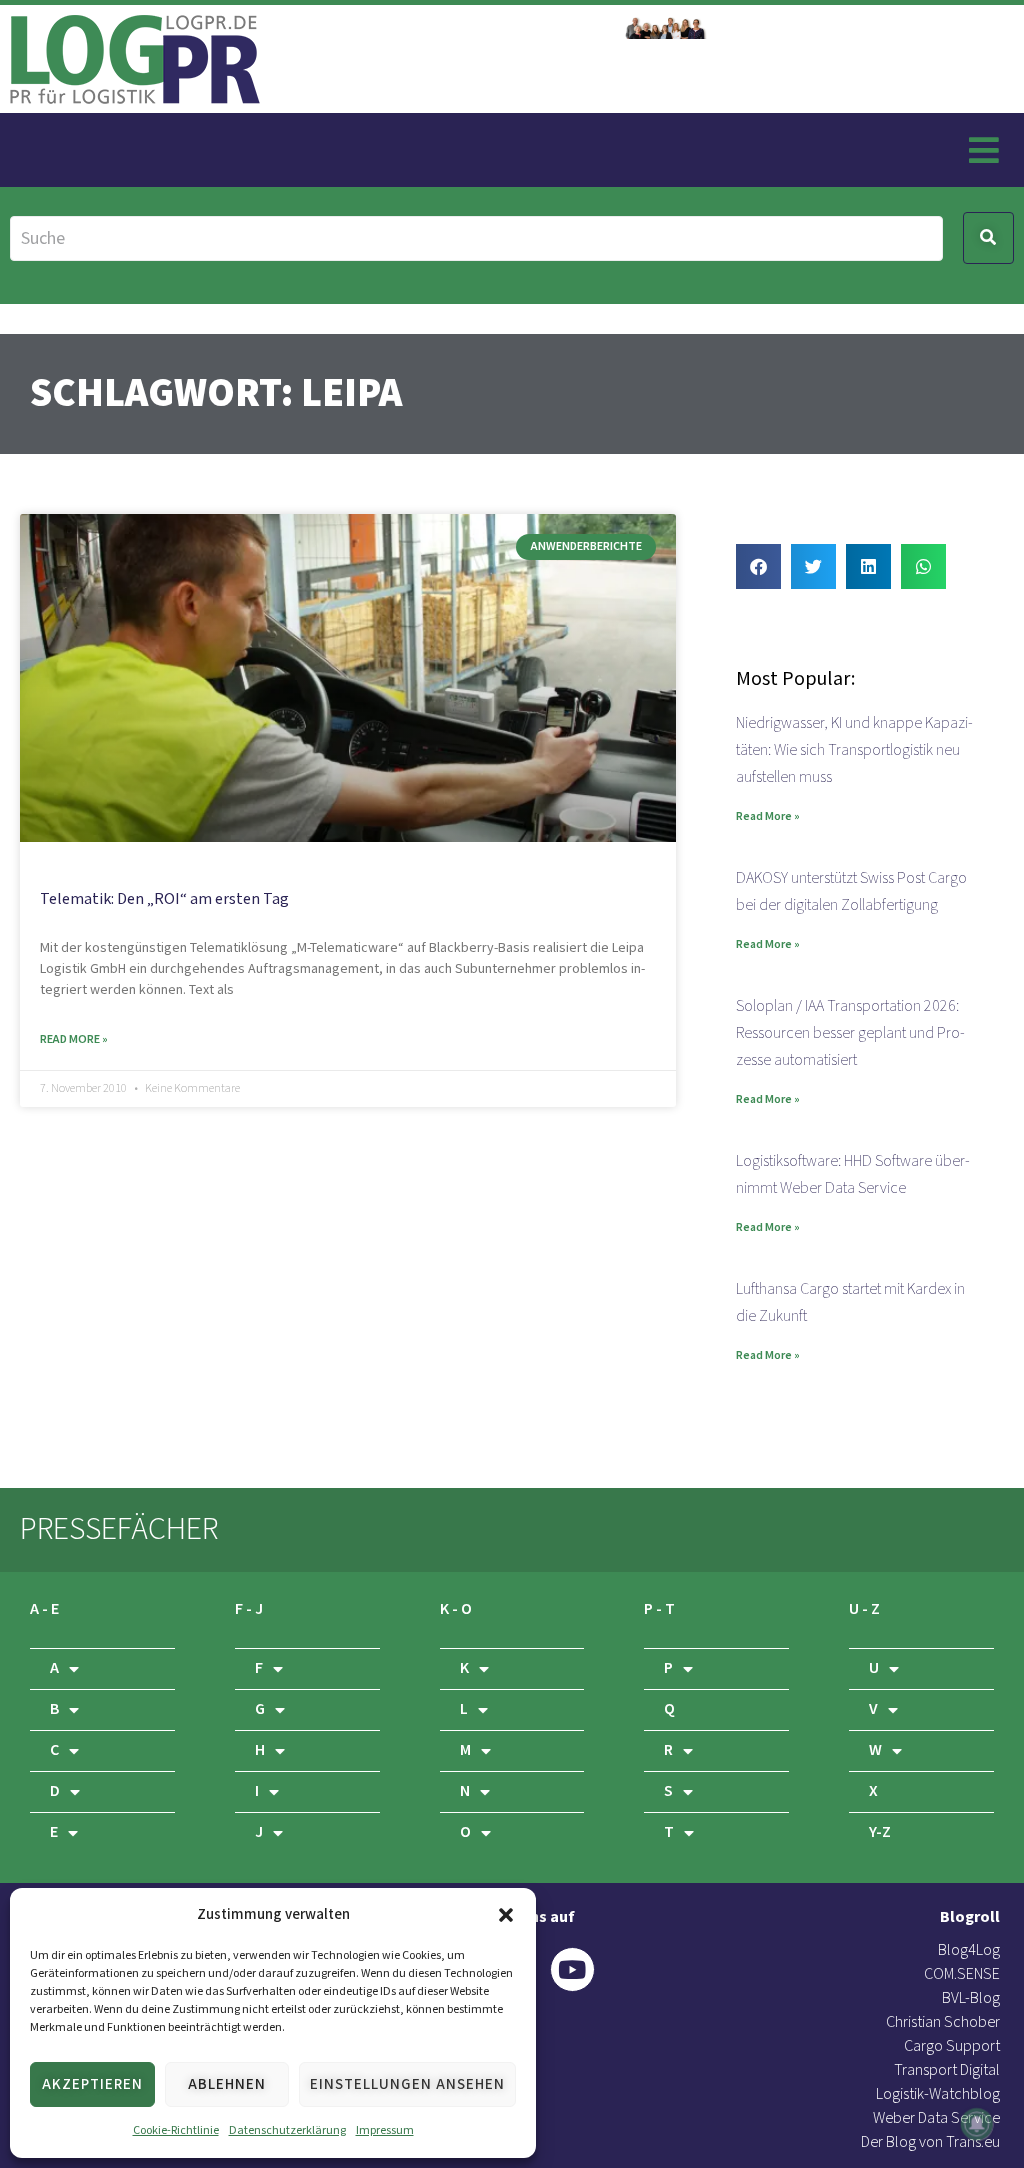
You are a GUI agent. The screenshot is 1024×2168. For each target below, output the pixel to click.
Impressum (385, 2130)
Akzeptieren (92, 2084)
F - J (249, 1609)
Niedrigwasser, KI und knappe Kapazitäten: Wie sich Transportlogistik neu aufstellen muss (854, 750)
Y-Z (880, 1832)
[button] (506, 1915)
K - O (456, 1609)
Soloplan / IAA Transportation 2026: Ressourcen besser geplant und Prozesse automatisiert (850, 1033)
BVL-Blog (971, 1998)
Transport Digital (947, 2070)
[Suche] (476, 238)
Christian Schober (943, 2022)
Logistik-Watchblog (938, 2094)
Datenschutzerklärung (287, 2130)
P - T (659, 1609)
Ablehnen (227, 2084)
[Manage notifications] (977, 2124)
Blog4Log (969, 1950)
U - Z (864, 1609)
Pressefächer (119, 1529)
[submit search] (988, 238)
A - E (44, 1609)
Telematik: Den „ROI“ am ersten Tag (164, 899)
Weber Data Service (936, 2118)
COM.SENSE (962, 1974)
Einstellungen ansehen (407, 2084)
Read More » (74, 1039)
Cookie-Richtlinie (176, 2130)
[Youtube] (572, 1969)
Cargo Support (952, 2046)
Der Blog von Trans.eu (930, 2142)
